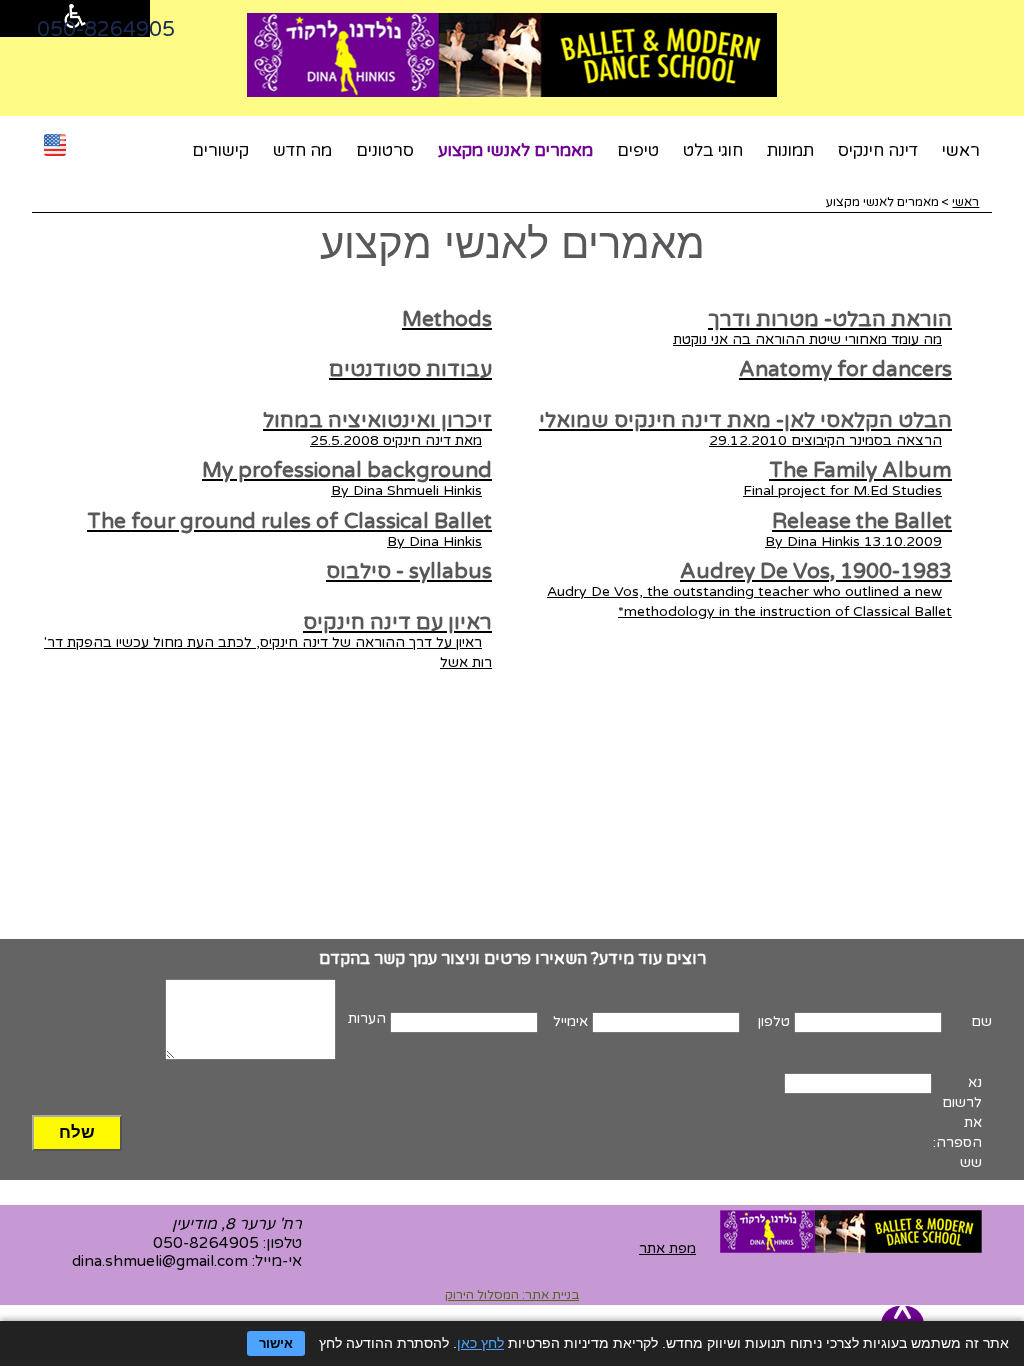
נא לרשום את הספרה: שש (957, 1122)
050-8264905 (206, 1243)
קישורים (220, 151)
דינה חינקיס (878, 151)
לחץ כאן (480, 1343)
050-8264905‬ (106, 29)
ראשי (961, 151)
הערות (367, 1018)
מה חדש (302, 151)
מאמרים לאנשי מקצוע (515, 151)
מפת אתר (667, 1248)
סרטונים (385, 151)
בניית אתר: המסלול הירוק (512, 1295)
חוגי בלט (713, 151)
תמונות (790, 151)
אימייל (570, 1021)
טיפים (638, 151)
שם (981, 1021)
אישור (276, 1343)
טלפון (774, 1021)
